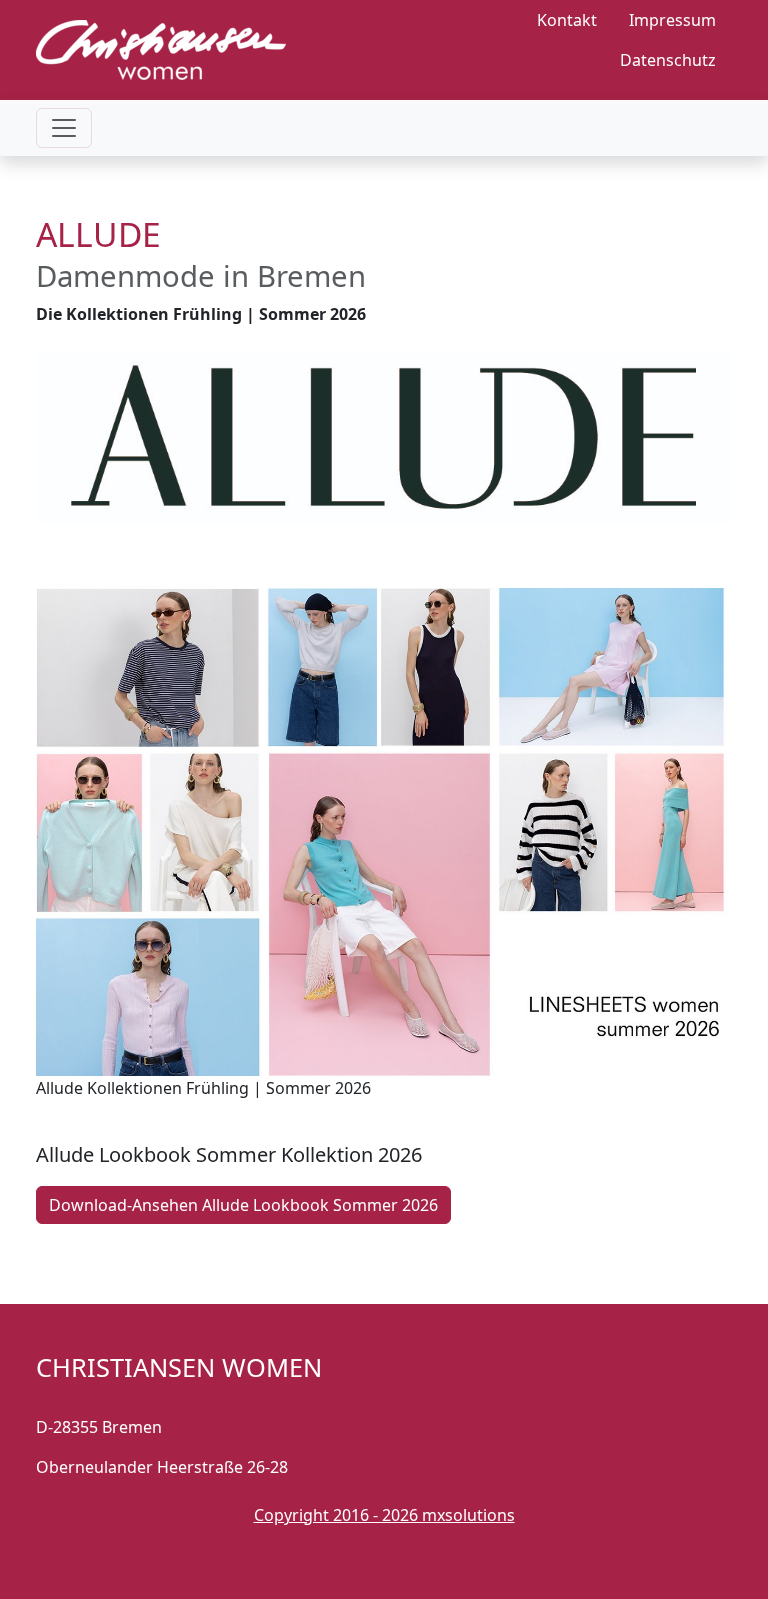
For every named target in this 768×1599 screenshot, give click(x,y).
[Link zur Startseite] (161, 40)
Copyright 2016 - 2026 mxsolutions (384, 1515)
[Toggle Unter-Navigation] (64, 128)
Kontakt (567, 20)
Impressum (672, 20)
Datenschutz (668, 60)
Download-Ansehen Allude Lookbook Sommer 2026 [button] (243, 1205)
